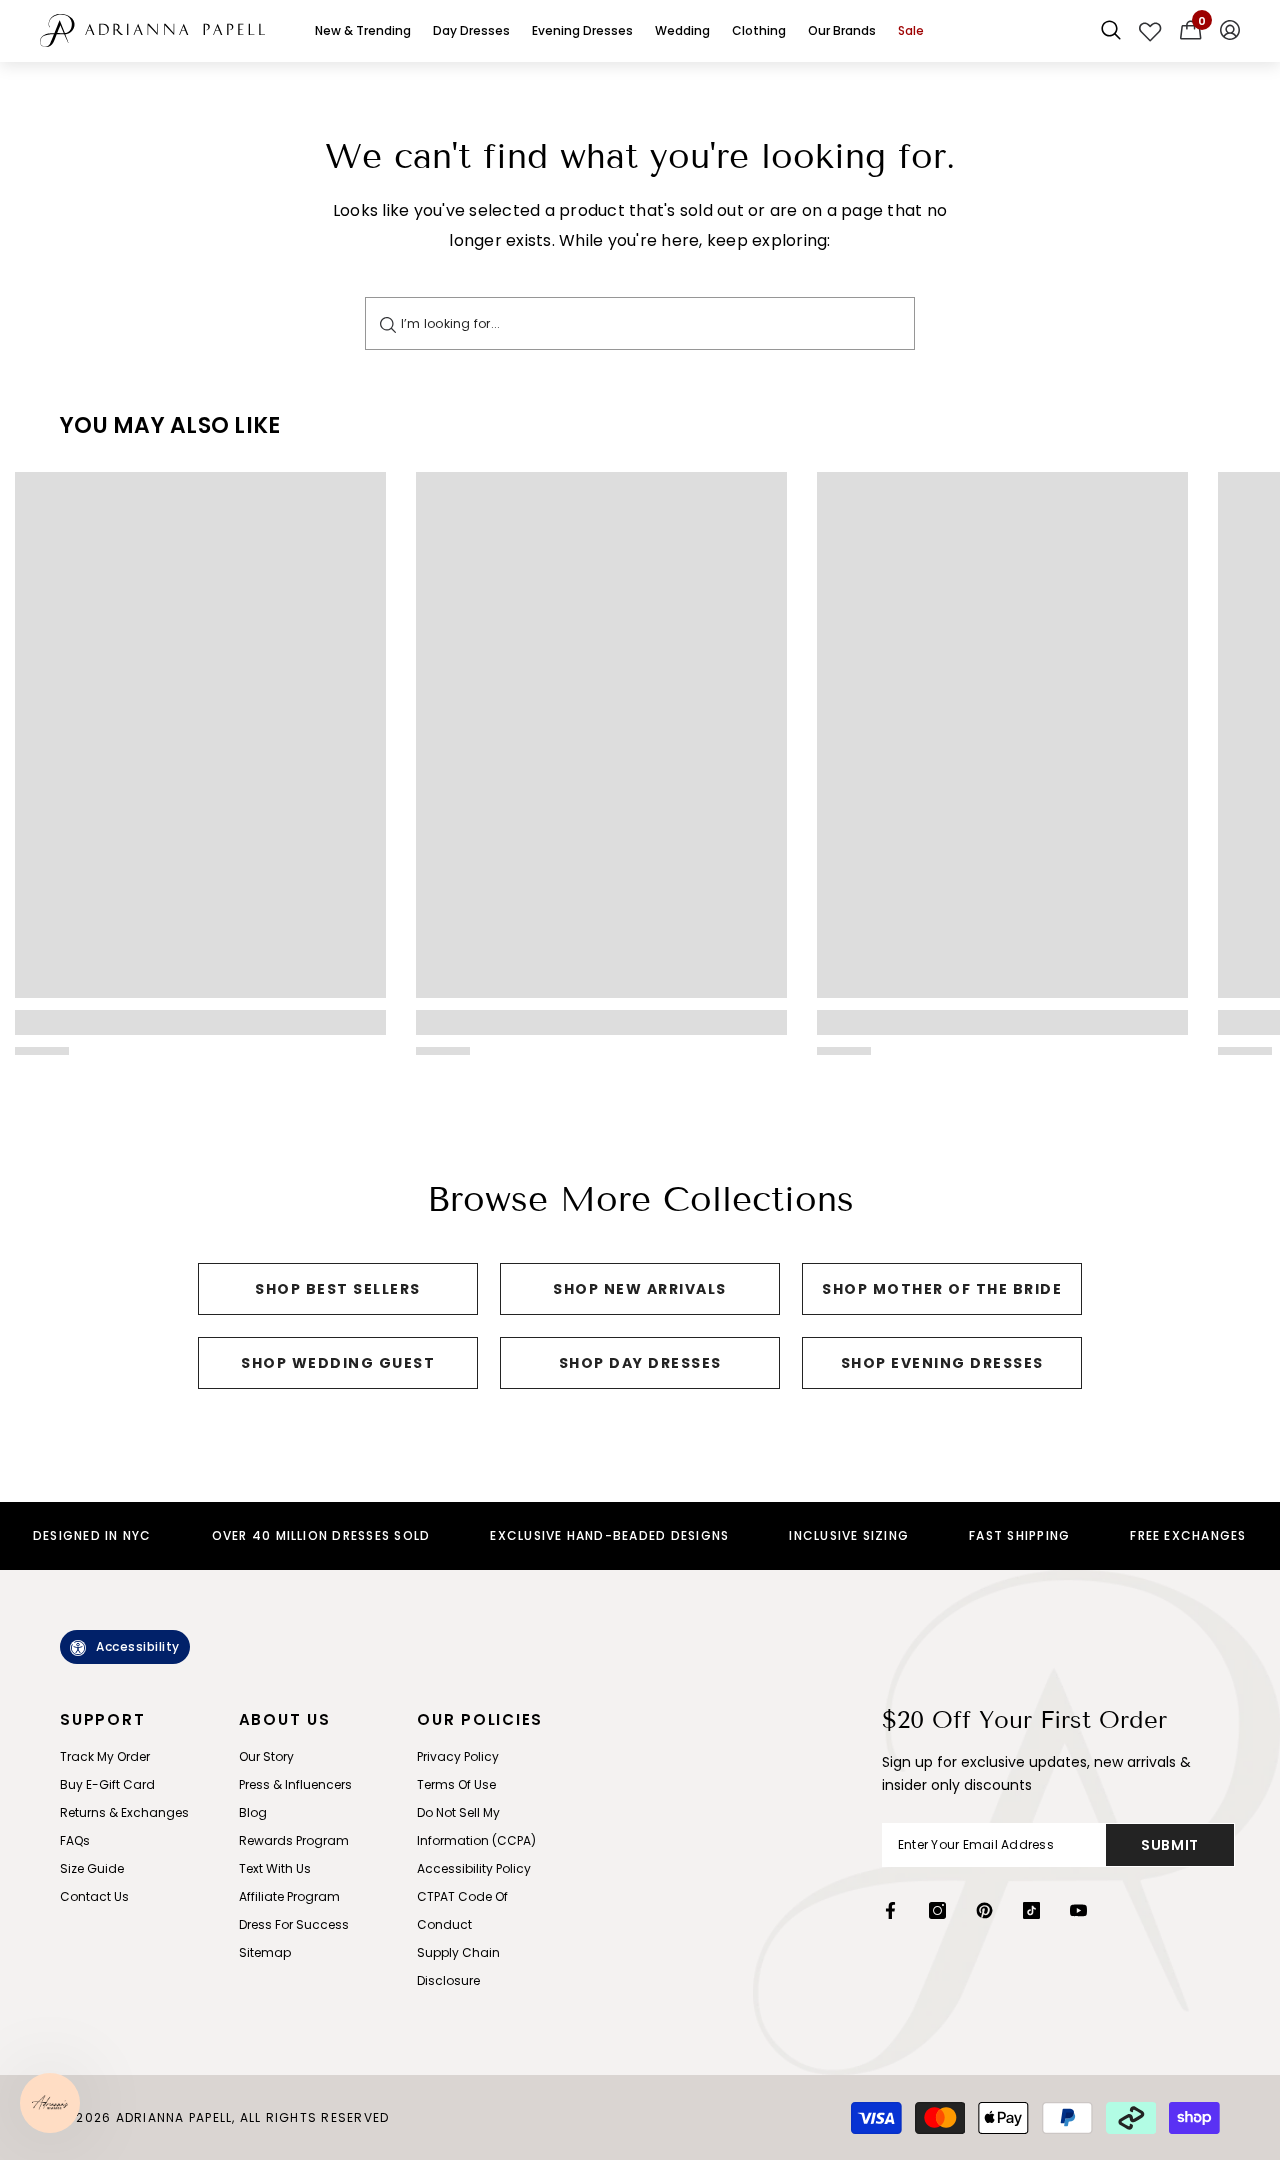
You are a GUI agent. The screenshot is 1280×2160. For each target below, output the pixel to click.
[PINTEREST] (984, 1910)
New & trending (363, 30)
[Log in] (1230, 31)
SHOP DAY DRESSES (640, 1363)
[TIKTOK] (1031, 1910)
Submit (1170, 1845)
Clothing (759, 30)
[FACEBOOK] (890, 1910)
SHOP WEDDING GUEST (338, 1363)
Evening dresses (582, 30)
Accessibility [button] (138, 1646)
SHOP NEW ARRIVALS (640, 1289)
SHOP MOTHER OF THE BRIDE (942, 1289)
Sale (911, 30)
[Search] (388, 323)
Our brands (842, 30)
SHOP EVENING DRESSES (942, 1363)
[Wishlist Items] (1150, 31)
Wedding (682, 30)
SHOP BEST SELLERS (338, 1289)
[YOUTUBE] (1078, 1910)
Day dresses (471, 30)
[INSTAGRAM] (937, 1910)
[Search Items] (1111, 31)
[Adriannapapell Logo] (152, 30)
